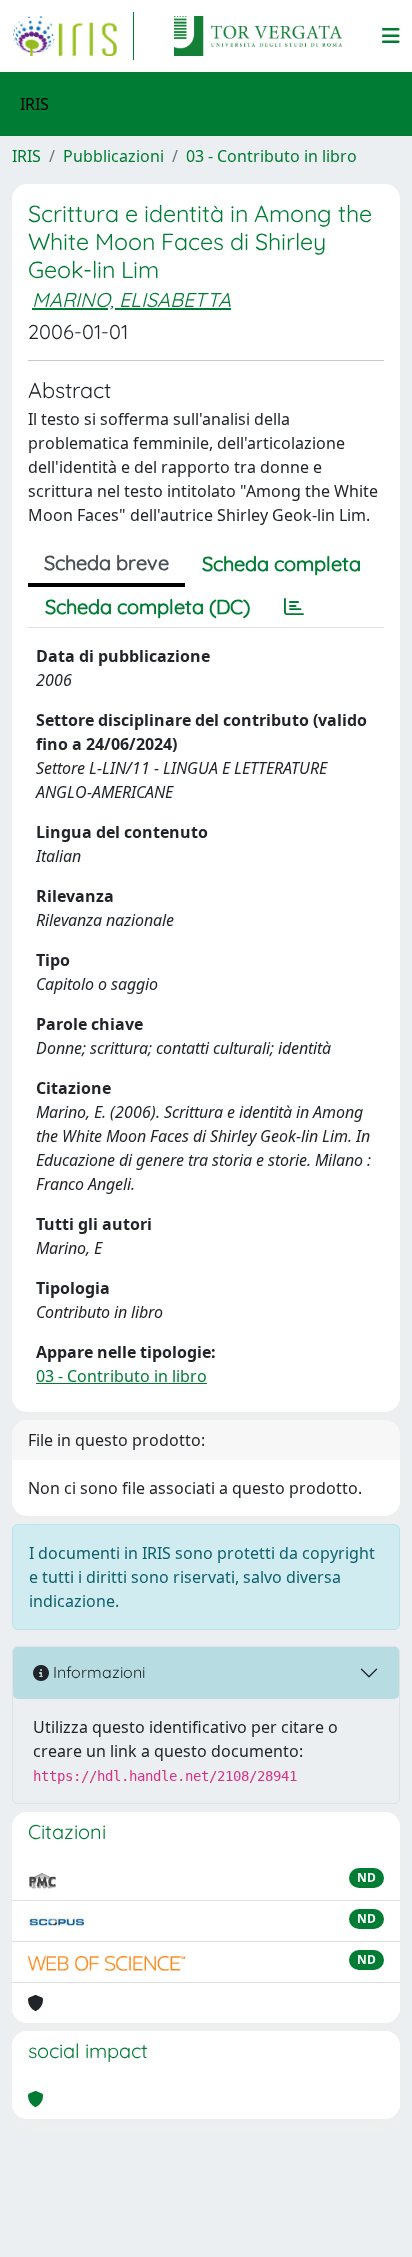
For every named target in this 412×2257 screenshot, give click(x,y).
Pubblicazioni (113, 156)
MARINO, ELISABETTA (131, 299)
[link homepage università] (258, 36)
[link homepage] (73, 36)
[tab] (294, 607)
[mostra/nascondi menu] (391, 36)
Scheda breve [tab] (106, 562)
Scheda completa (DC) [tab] (147, 606)
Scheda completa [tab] (281, 563)
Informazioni (97, 1672)
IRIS (26, 156)
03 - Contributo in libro (271, 156)
